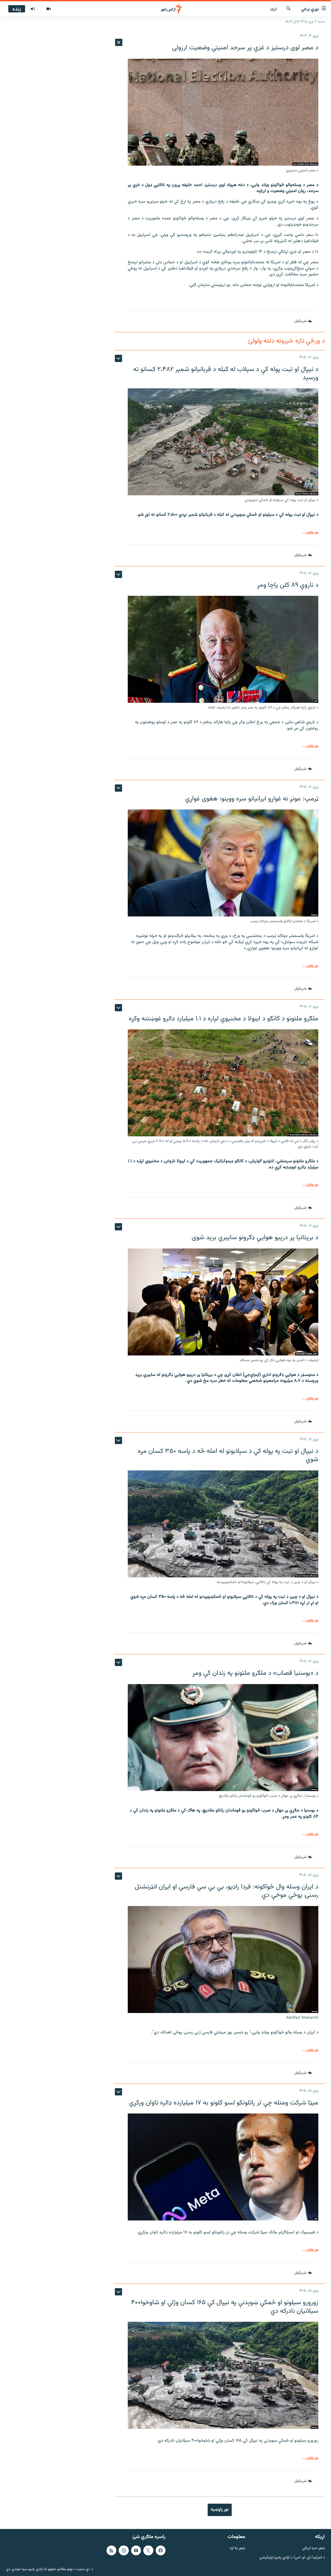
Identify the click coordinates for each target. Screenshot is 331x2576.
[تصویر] (48, 9)
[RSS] (111, 2550)
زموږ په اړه (238, 2548)
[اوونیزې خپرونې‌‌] (33, 9)
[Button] (303, 321)
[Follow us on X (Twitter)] (148, 2550)
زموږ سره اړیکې (314, 2548)
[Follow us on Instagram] (124, 2550)
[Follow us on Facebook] (161, 2550)
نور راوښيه (220, 2510)
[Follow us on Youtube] (136, 2550)
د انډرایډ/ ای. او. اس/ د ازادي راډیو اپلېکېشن (292, 2558)
